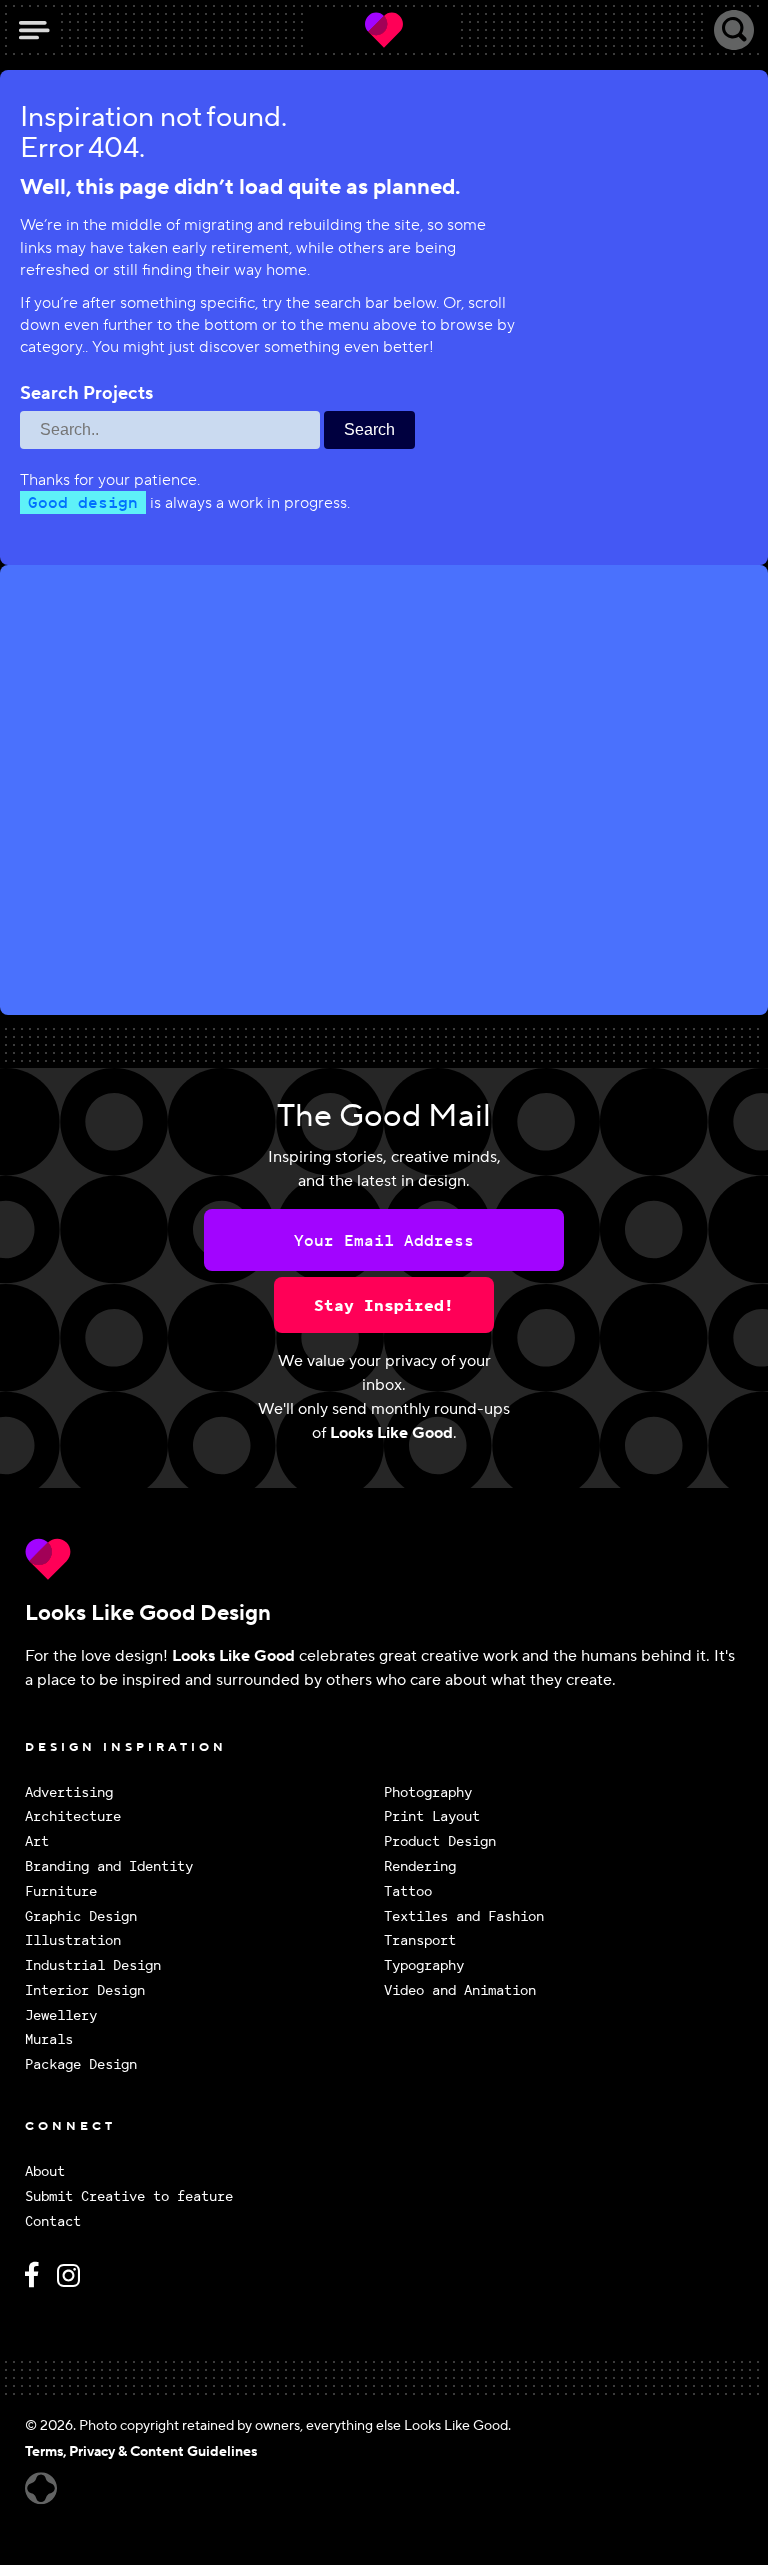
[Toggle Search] (734, 30)
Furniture (61, 1891)
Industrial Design (93, 1965)
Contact (53, 2221)
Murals (49, 2039)
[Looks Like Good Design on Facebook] (35, 2283)
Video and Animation (460, 1990)
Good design (83, 502)
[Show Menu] (34, 30)
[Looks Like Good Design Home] (384, 30)
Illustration (73, 1940)
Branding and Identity (109, 1866)
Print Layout (432, 1816)
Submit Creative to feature (129, 2196)
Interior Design (85, 1990)
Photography (428, 1792)
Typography (424, 1965)
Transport (420, 1940)
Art (37, 1841)
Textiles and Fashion (464, 1916)
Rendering (420, 1866)
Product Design (440, 1841)
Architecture (73, 1816)
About (45, 2171)
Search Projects (86, 394)
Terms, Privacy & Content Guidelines (141, 2452)
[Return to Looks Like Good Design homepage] (384, 1559)
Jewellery (61, 2015)
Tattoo (408, 1891)
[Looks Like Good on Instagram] (73, 2283)
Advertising (69, 1792)
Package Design (81, 2064)
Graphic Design (81, 1916)
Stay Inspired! (384, 1305)
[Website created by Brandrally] (41, 2488)
